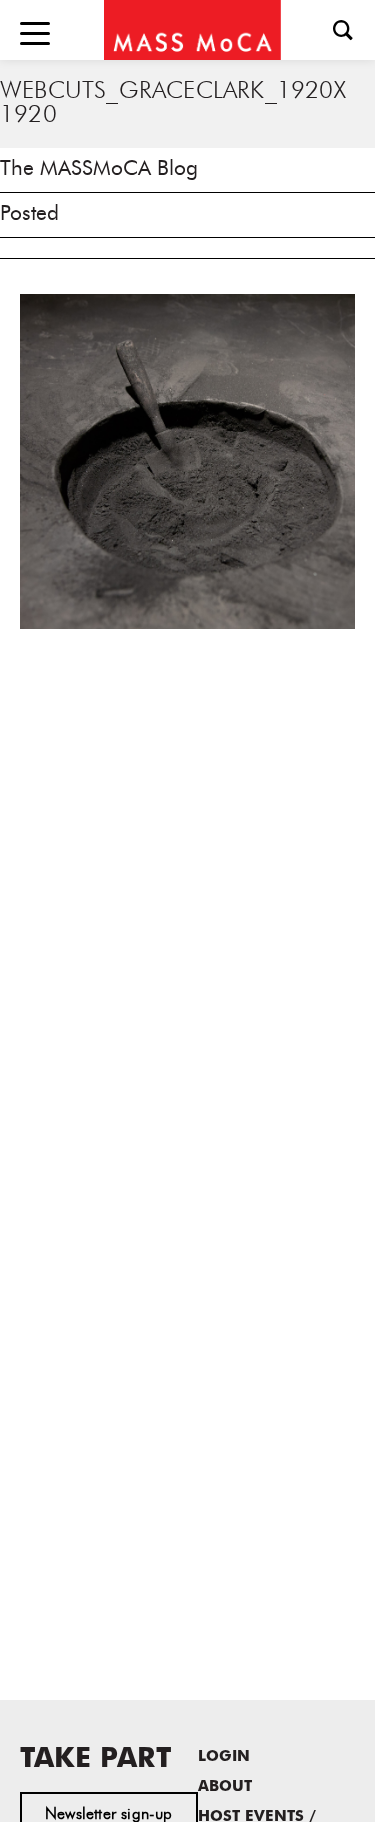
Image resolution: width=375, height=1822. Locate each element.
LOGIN (224, 1757)
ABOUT (225, 1787)
